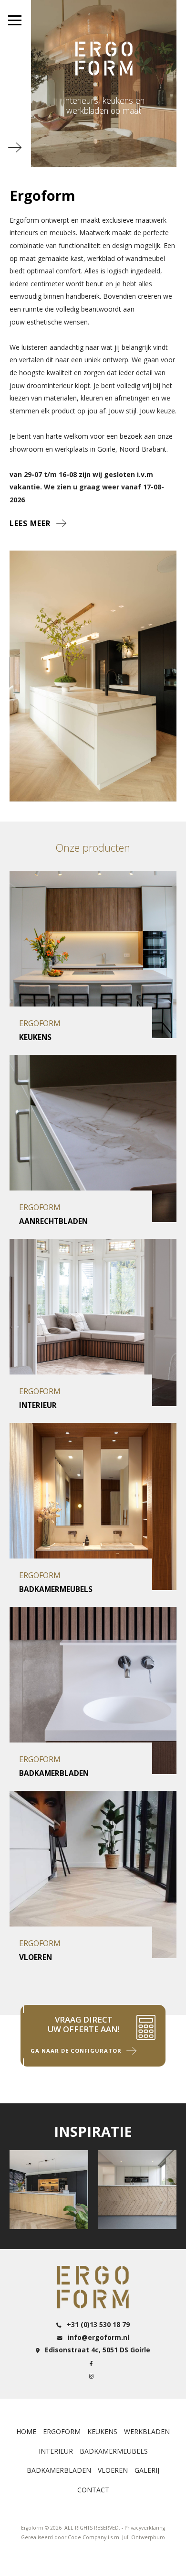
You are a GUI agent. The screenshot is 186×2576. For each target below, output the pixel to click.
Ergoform (62, 2431)
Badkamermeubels (114, 2451)
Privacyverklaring (145, 2528)
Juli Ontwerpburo (144, 2537)
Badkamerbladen (59, 2470)
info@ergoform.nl (98, 2337)
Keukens (102, 2431)
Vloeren (113, 2470)
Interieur (56, 2451)
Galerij (147, 2470)
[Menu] (15, 20)
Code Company (87, 2537)
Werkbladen (147, 2431)
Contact (93, 2490)
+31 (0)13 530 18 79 (97, 2324)
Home (26, 2431)
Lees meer (30, 524)
